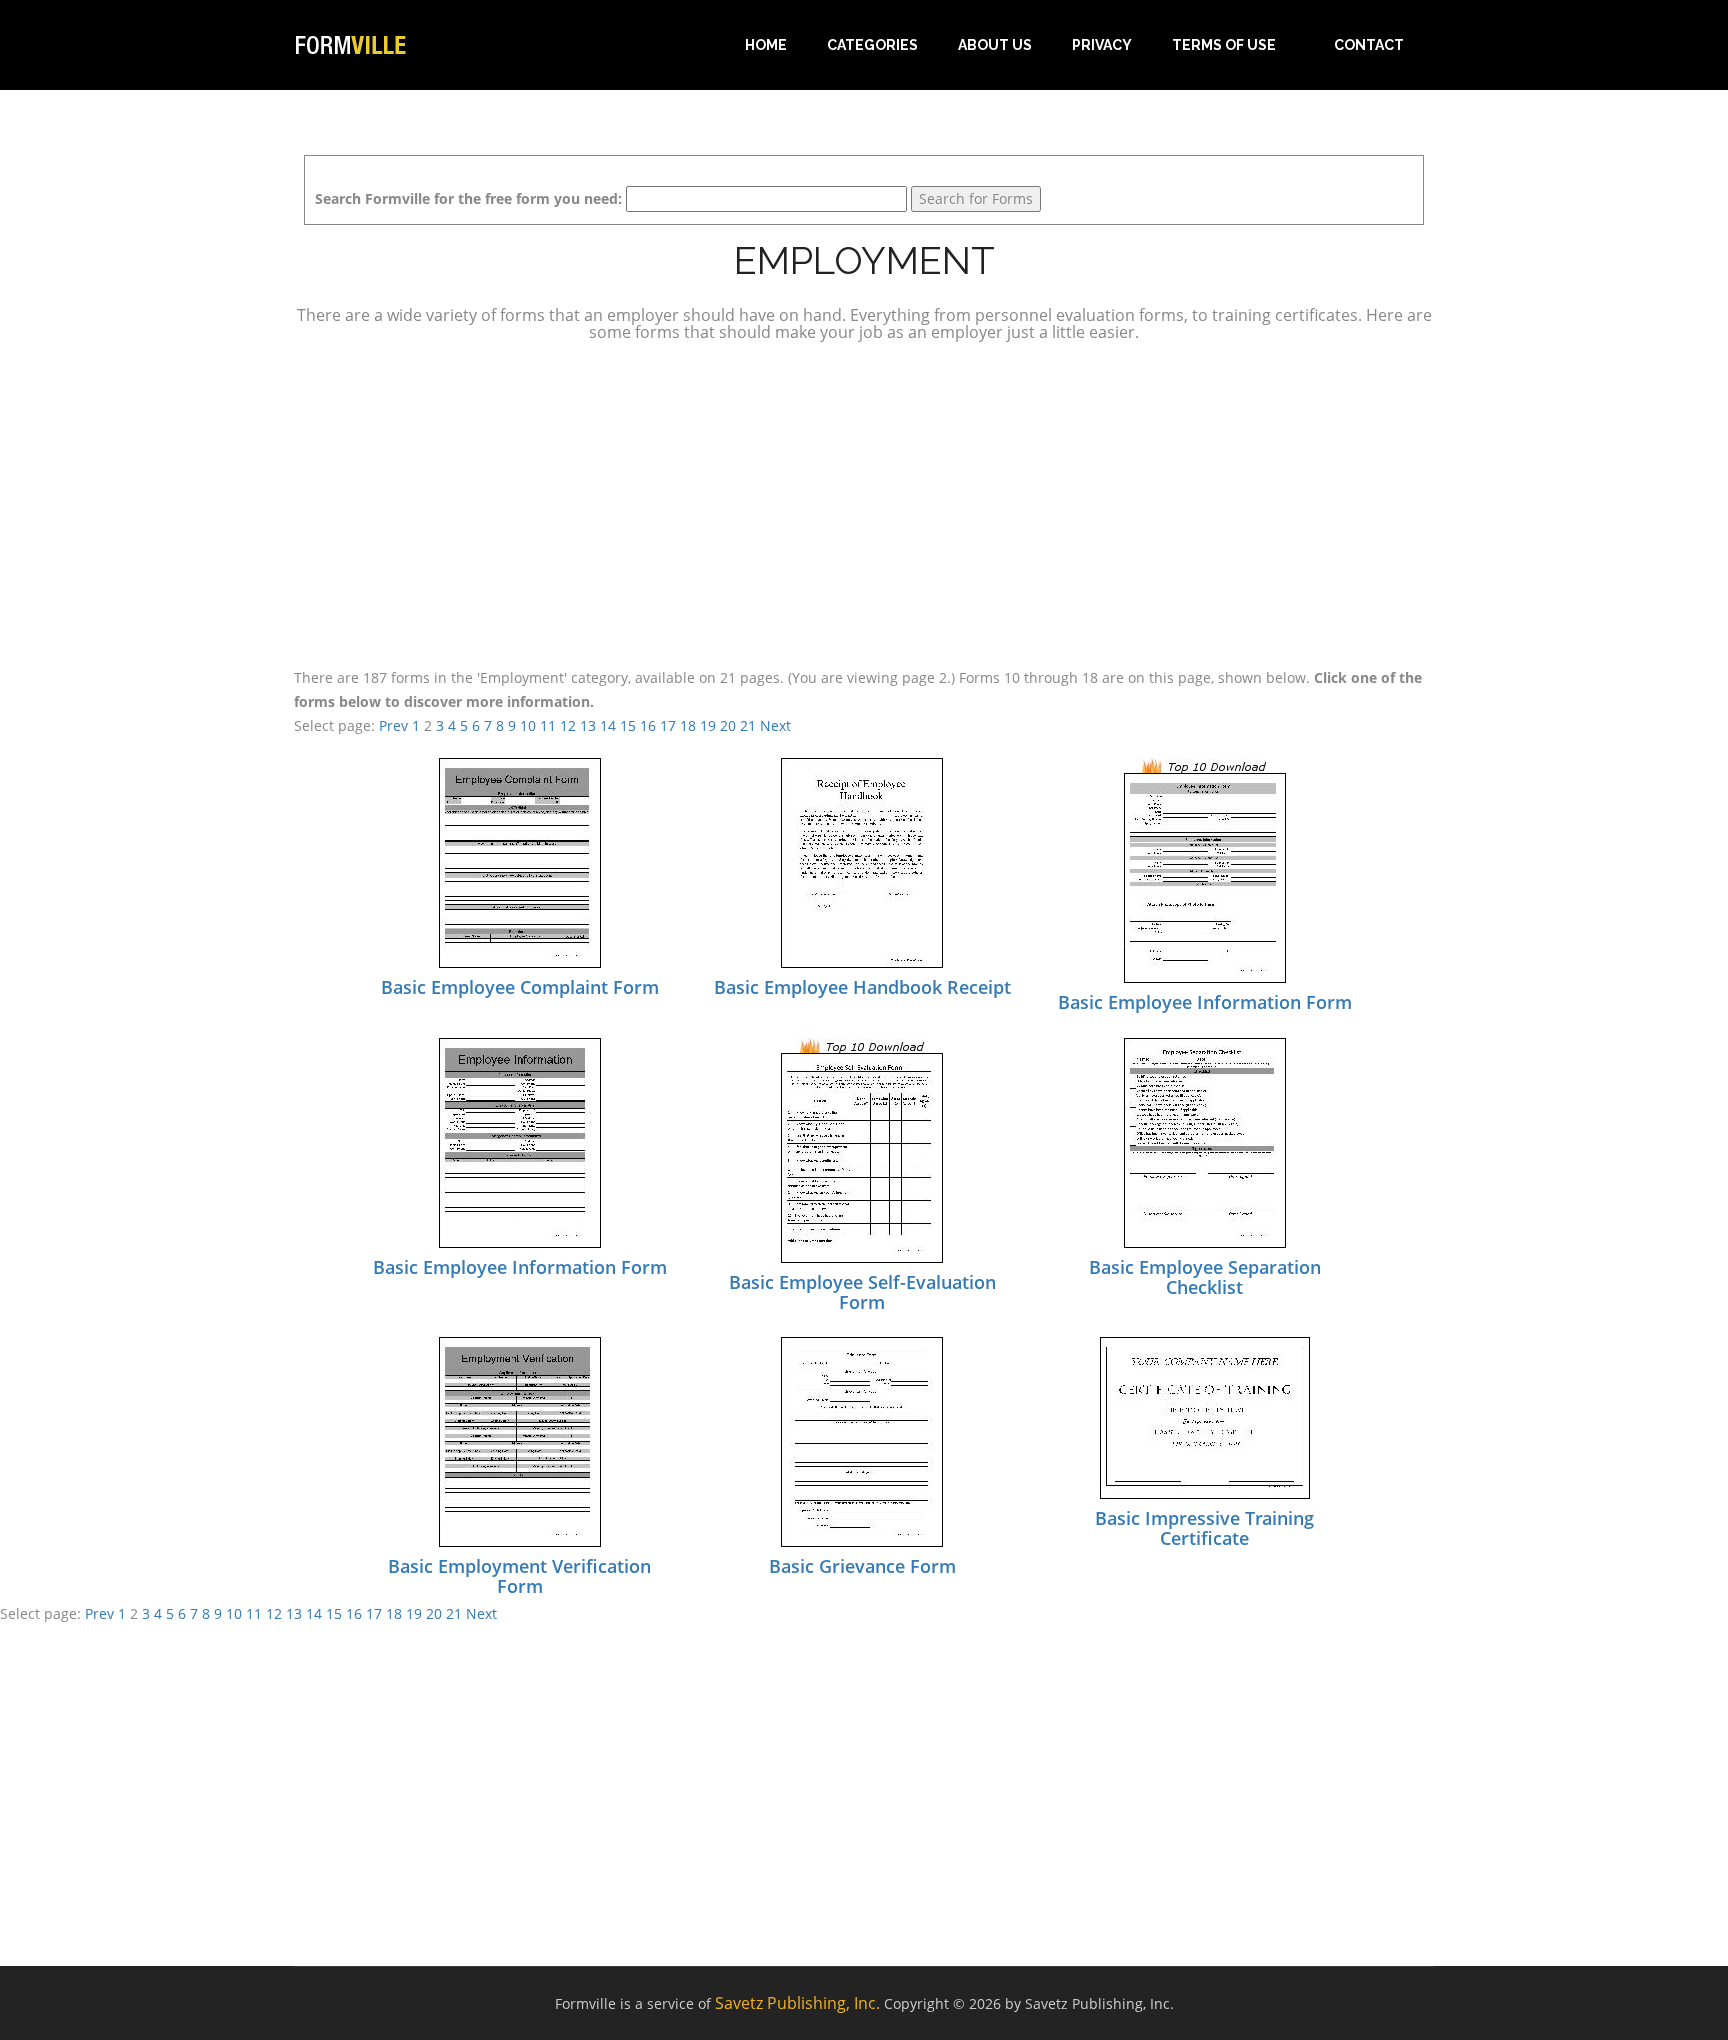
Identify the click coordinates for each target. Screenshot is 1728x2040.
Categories (872, 45)
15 (628, 725)
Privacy (1102, 45)
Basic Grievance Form (862, 1566)
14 (608, 725)
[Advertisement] (864, 502)
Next (775, 725)
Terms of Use (1224, 45)
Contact (1369, 45)
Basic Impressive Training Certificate (1204, 1528)
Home (766, 45)
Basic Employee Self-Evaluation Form (862, 1292)
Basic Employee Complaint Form (520, 987)
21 (748, 725)
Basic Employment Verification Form (519, 1576)
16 (648, 725)
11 (548, 725)
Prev (393, 725)
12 (568, 725)
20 (728, 725)
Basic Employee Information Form (1205, 1002)
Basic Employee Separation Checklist (1205, 1277)
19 (708, 725)
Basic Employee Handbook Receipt (862, 987)
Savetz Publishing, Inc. (797, 2003)
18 (688, 725)
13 (588, 725)
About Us (995, 45)
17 (668, 725)
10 (528, 725)
